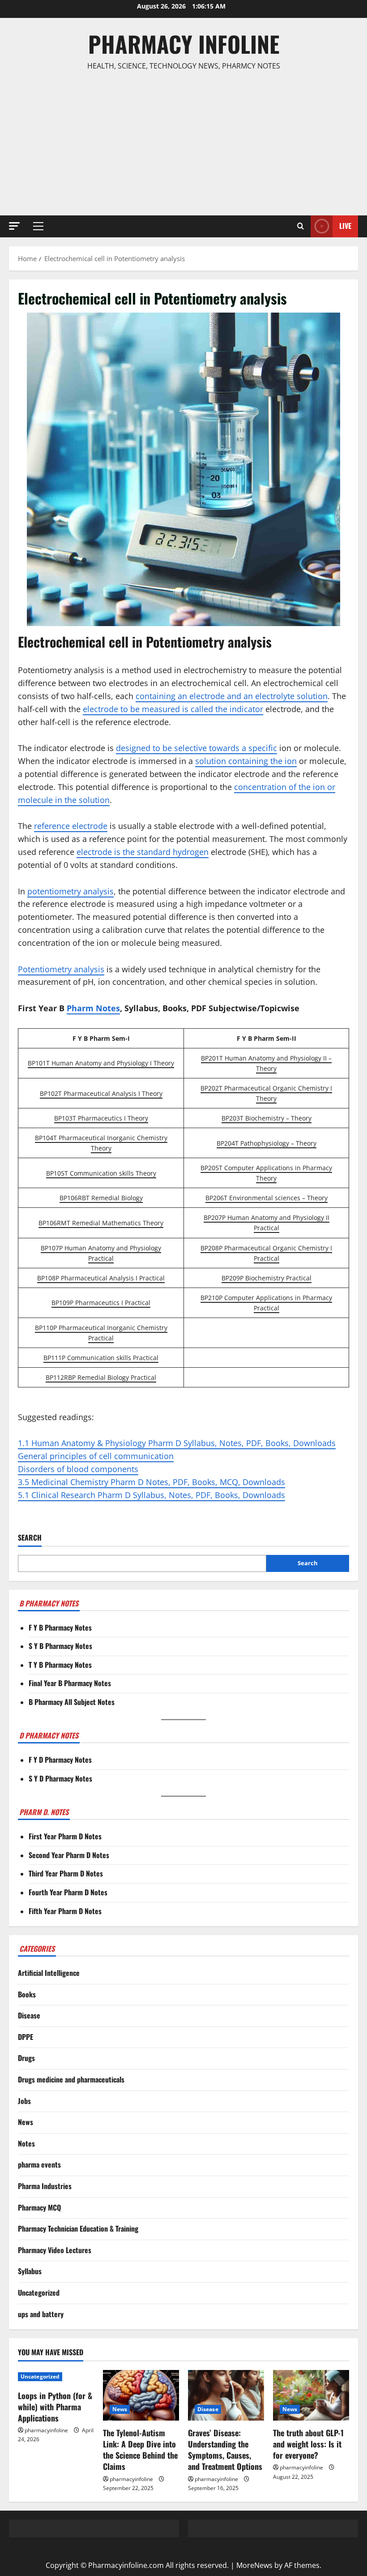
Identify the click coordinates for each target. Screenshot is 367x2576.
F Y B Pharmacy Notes (60, 1627)
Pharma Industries (45, 2186)
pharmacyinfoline (46, 2430)
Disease (29, 2015)
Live (345, 226)
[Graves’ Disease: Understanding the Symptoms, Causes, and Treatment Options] (226, 2395)
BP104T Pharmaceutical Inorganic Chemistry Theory (101, 1143)
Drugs (26, 2058)
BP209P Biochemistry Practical (267, 1278)
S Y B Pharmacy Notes (60, 1646)
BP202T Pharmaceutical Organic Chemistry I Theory (266, 1093)
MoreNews (254, 2565)
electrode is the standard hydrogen (143, 852)
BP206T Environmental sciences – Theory (267, 1198)
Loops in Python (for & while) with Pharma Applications (55, 2407)
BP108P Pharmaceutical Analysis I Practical (101, 1278)
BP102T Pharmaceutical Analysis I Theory (101, 1093)
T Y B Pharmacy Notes (60, 1665)
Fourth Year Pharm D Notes (68, 1892)
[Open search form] (301, 226)
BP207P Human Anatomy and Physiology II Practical (267, 1223)
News (26, 2122)
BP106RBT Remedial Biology (101, 1198)
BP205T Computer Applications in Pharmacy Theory (266, 1173)
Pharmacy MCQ (39, 2207)
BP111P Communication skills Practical (101, 1358)
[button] (14, 226)
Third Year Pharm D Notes (66, 1873)
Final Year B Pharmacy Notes (70, 1683)
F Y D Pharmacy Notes (60, 1760)
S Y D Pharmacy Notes (60, 1778)
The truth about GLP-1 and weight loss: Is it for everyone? (308, 2444)
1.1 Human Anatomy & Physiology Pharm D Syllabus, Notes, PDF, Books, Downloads (177, 1443)
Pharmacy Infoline (184, 43)
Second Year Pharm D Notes (69, 1855)
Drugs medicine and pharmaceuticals (71, 2079)
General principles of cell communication (96, 1456)
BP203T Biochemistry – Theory (267, 1118)
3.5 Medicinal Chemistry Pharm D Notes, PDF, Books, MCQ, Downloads (151, 1482)
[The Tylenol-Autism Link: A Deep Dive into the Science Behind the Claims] (141, 2395)
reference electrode (71, 826)
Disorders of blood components (78, 1469)
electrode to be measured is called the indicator (173, 709)
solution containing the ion (246, 761)
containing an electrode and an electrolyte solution (232, 696)
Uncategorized (39, 2293)
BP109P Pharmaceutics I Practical (101, 1303)
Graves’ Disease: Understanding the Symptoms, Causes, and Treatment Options (225, 2450)
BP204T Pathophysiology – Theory (267, 1143)
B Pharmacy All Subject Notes (72, 1702)
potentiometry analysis (70, 891)
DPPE (26, 2037)
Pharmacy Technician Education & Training (78, 2228)
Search (30, 1538)
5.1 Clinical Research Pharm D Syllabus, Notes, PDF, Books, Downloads (151, 1495)
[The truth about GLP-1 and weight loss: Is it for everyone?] (311, 2395)
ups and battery (41, 2314)
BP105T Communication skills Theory (101, 1173)
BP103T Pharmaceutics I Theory (101, 1118)
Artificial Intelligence (49, 1973)
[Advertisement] (183, 144)
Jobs (24, 2101)
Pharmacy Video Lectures (55, 2250)
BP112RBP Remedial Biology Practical (101, 1377)
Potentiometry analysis (61, 969)
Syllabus (30, 2271)
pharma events (39, 2164)
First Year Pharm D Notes (65, 1836)
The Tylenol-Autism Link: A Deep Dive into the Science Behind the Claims (140, 2450)
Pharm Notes (93, 1008)
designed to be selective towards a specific (196, 748)
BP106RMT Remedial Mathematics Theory (101, 1223)
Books (27, 1994)
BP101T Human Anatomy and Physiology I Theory (101, 1063)
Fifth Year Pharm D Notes (65, 1911)
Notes (26, 2143)
